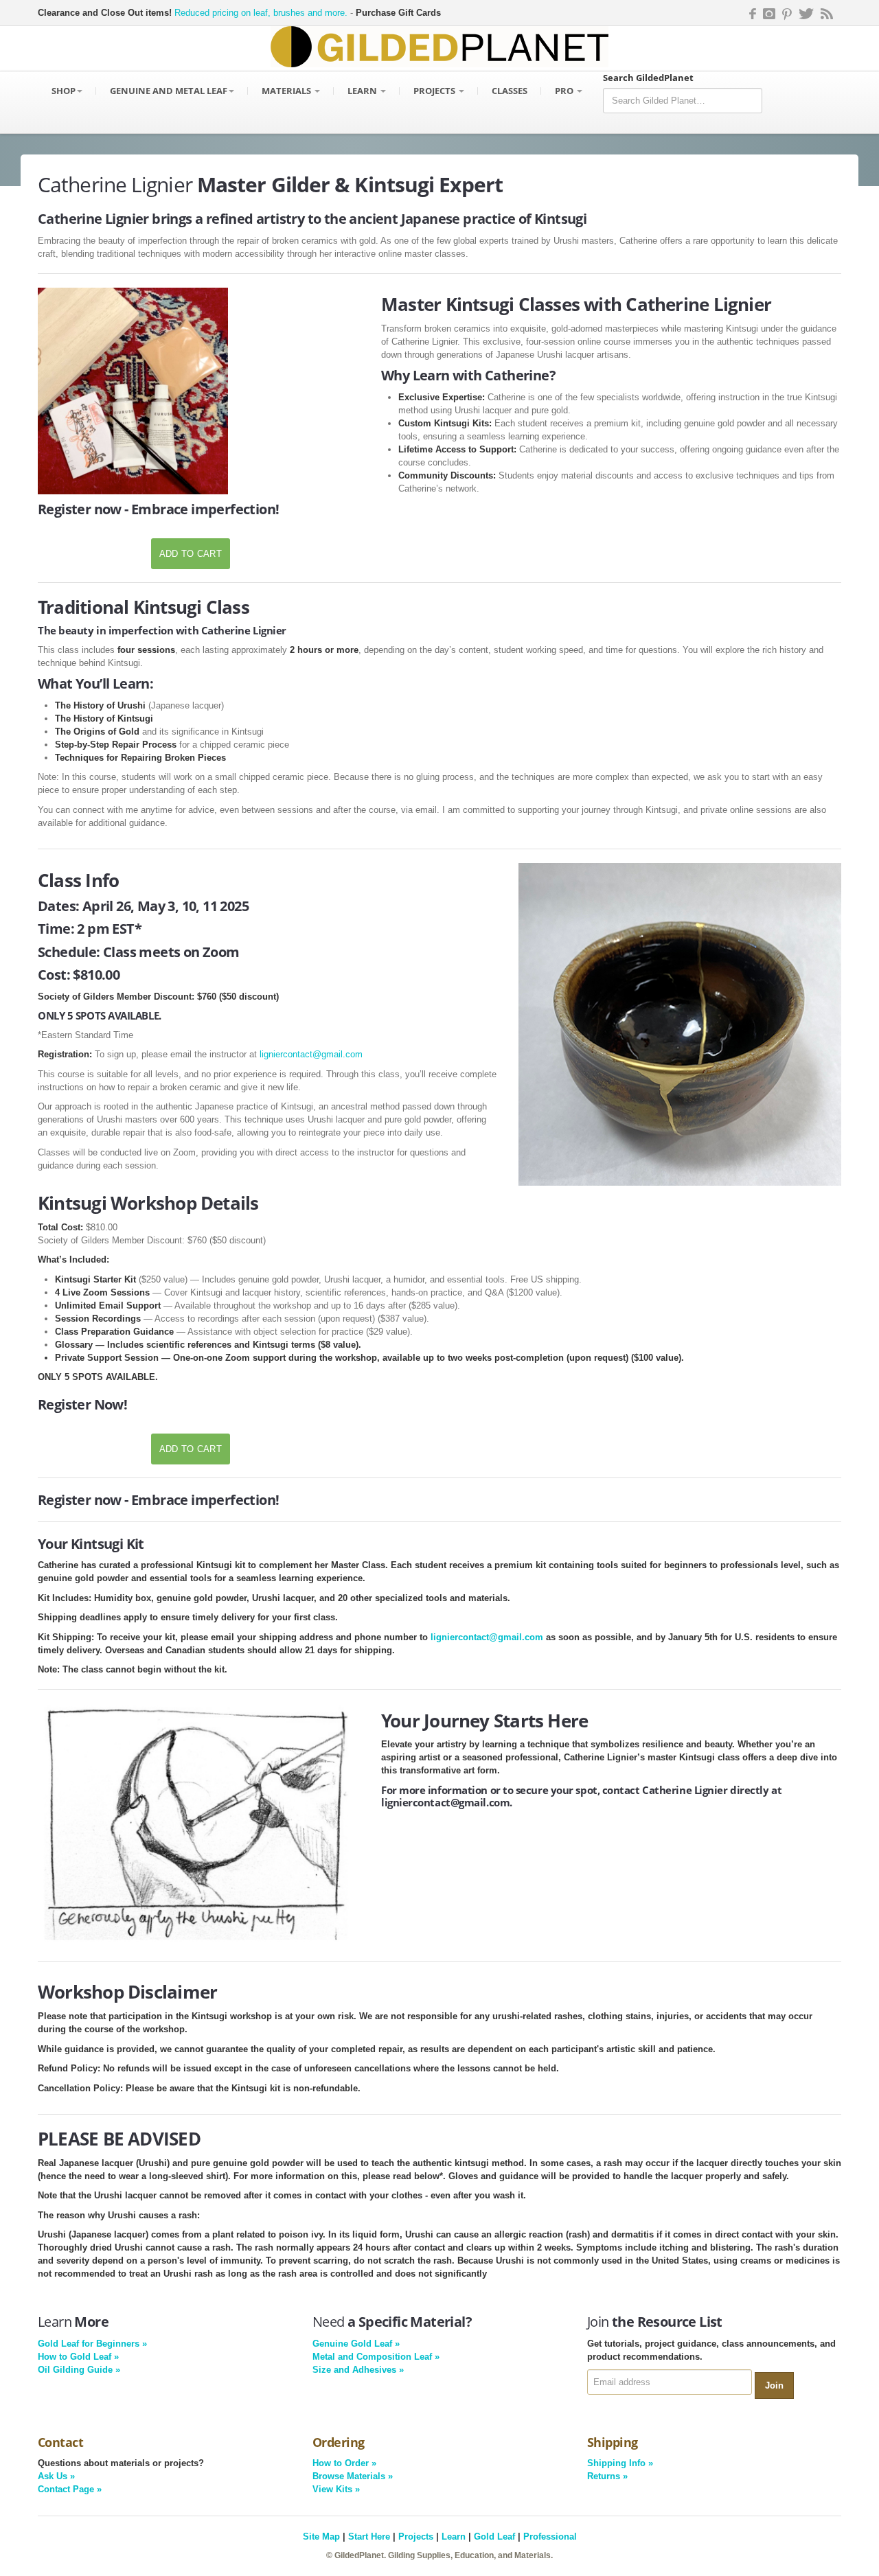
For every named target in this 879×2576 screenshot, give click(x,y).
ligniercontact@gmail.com (311, 1054)
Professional (550, 2537)
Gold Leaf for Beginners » (92, 2344)
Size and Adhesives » (358, 2370)
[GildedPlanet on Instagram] (769, 13)
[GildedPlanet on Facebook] (751, 13)
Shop (64, 91)
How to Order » (344, 2463)
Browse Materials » (353, 2476)
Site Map (321, 2537)
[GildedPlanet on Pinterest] (787, 13)
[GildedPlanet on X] (806, 13)
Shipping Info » (620, 2463)
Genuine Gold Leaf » (356, 2344)
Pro (565, 91)
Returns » (607, 2476)
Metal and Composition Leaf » (376, 2357)
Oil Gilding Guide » (79, 2370)
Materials (287, 91)
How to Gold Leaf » (78, 2357)
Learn (363, 91)
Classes (510, 91)
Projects (435, 91)
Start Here (369, 2537)
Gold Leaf (494, 2537)
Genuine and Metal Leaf (169, 91)
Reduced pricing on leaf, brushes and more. (261, 13)
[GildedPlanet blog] (827, 13)
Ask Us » (56, 2476)
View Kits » (336, 2489)
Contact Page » (70, 2489)
